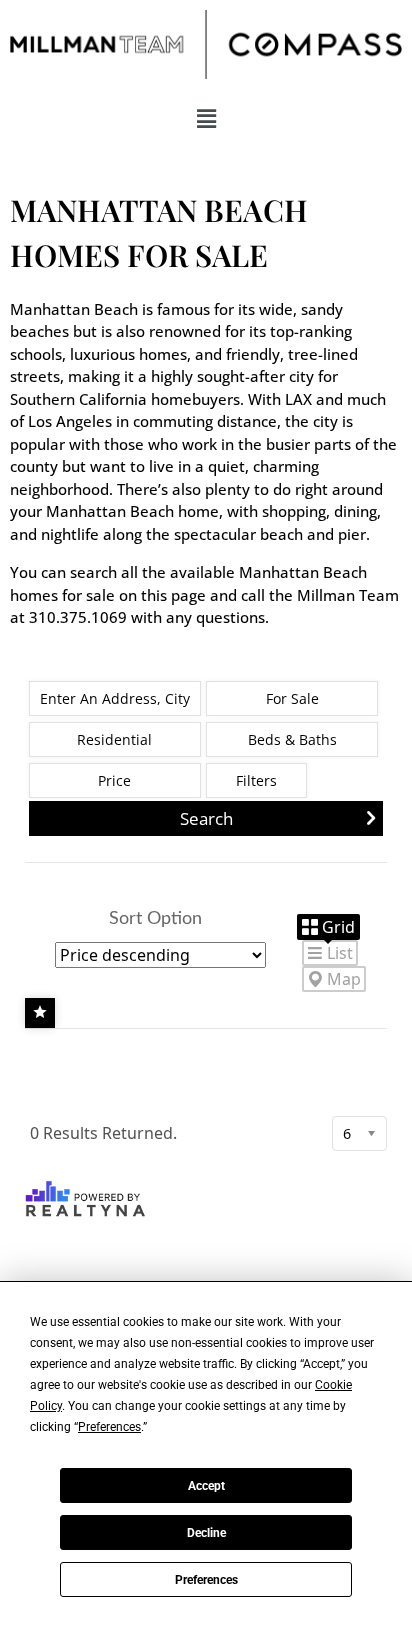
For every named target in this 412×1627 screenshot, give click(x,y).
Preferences (206, 1580)
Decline (206, 1533)
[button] (206, 118)
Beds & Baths (292, 739)
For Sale (292, 698)
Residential (114, 739)
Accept (206, 1486)
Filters (256, 780)
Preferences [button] (109, 1427)
